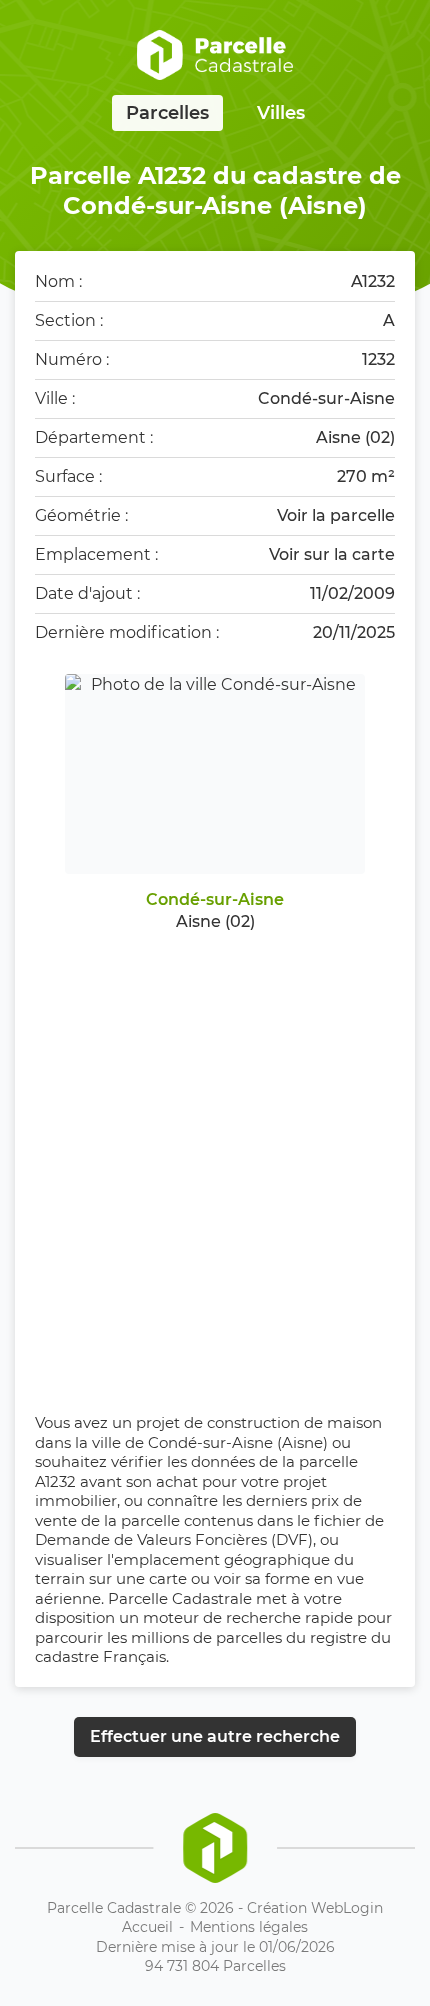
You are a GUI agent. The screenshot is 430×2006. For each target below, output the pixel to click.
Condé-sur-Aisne (326, 398)
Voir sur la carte (332, 554)
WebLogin (347, 1908)
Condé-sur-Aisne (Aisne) (238, 1442)
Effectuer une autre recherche (215, 1736)
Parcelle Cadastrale (180, 1598)
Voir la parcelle (336, 515)
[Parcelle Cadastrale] (214, 55)
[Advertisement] (215, 1158)
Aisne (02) (355, 437)
